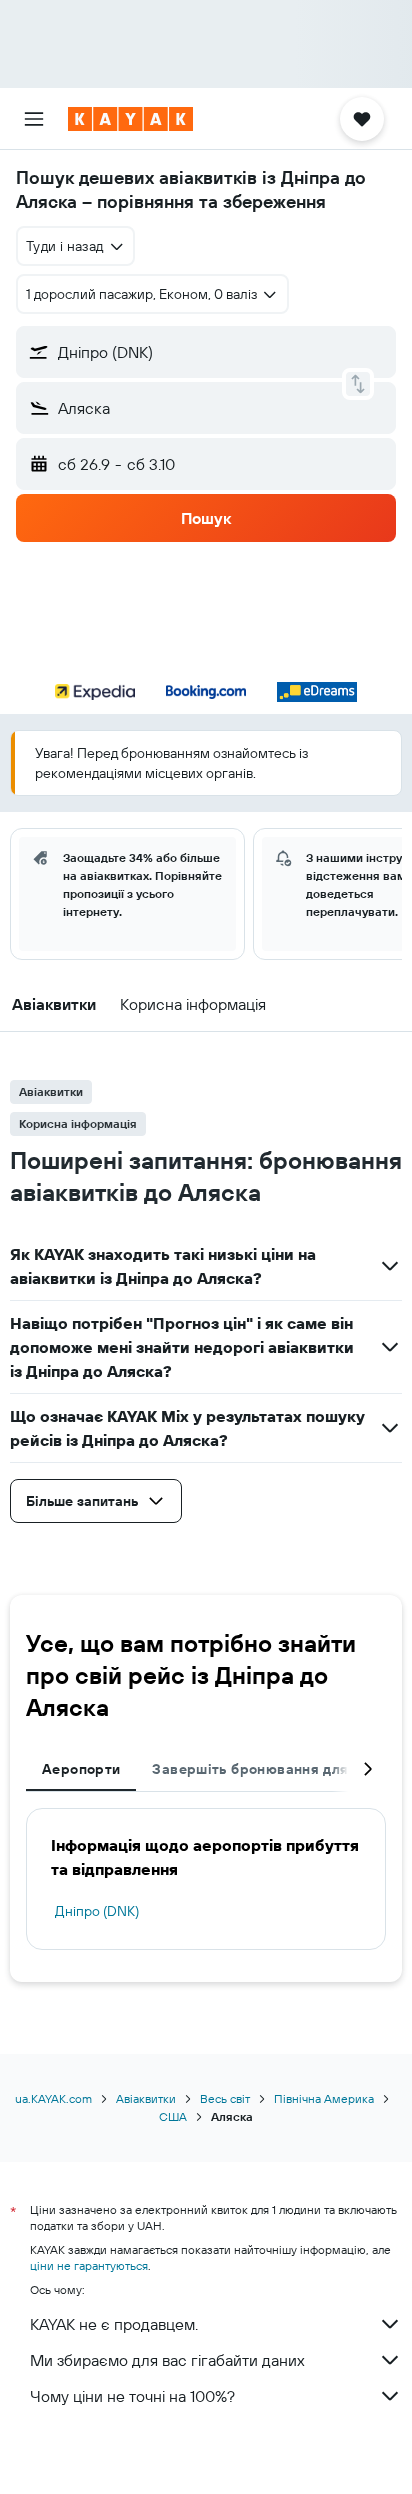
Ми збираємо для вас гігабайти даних (167, 2360)
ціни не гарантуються (89, 2265)
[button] (34, 119)
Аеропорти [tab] (81, 1769)
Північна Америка (324, 2098)
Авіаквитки (146, 2098)
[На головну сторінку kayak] (130, 119)
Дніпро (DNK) (97, 1911)
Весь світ (225, 2098)
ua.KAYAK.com (53, 2098)
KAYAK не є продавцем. (114, 2324)
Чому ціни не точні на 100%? (132, 2396)
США (173, 2116)
